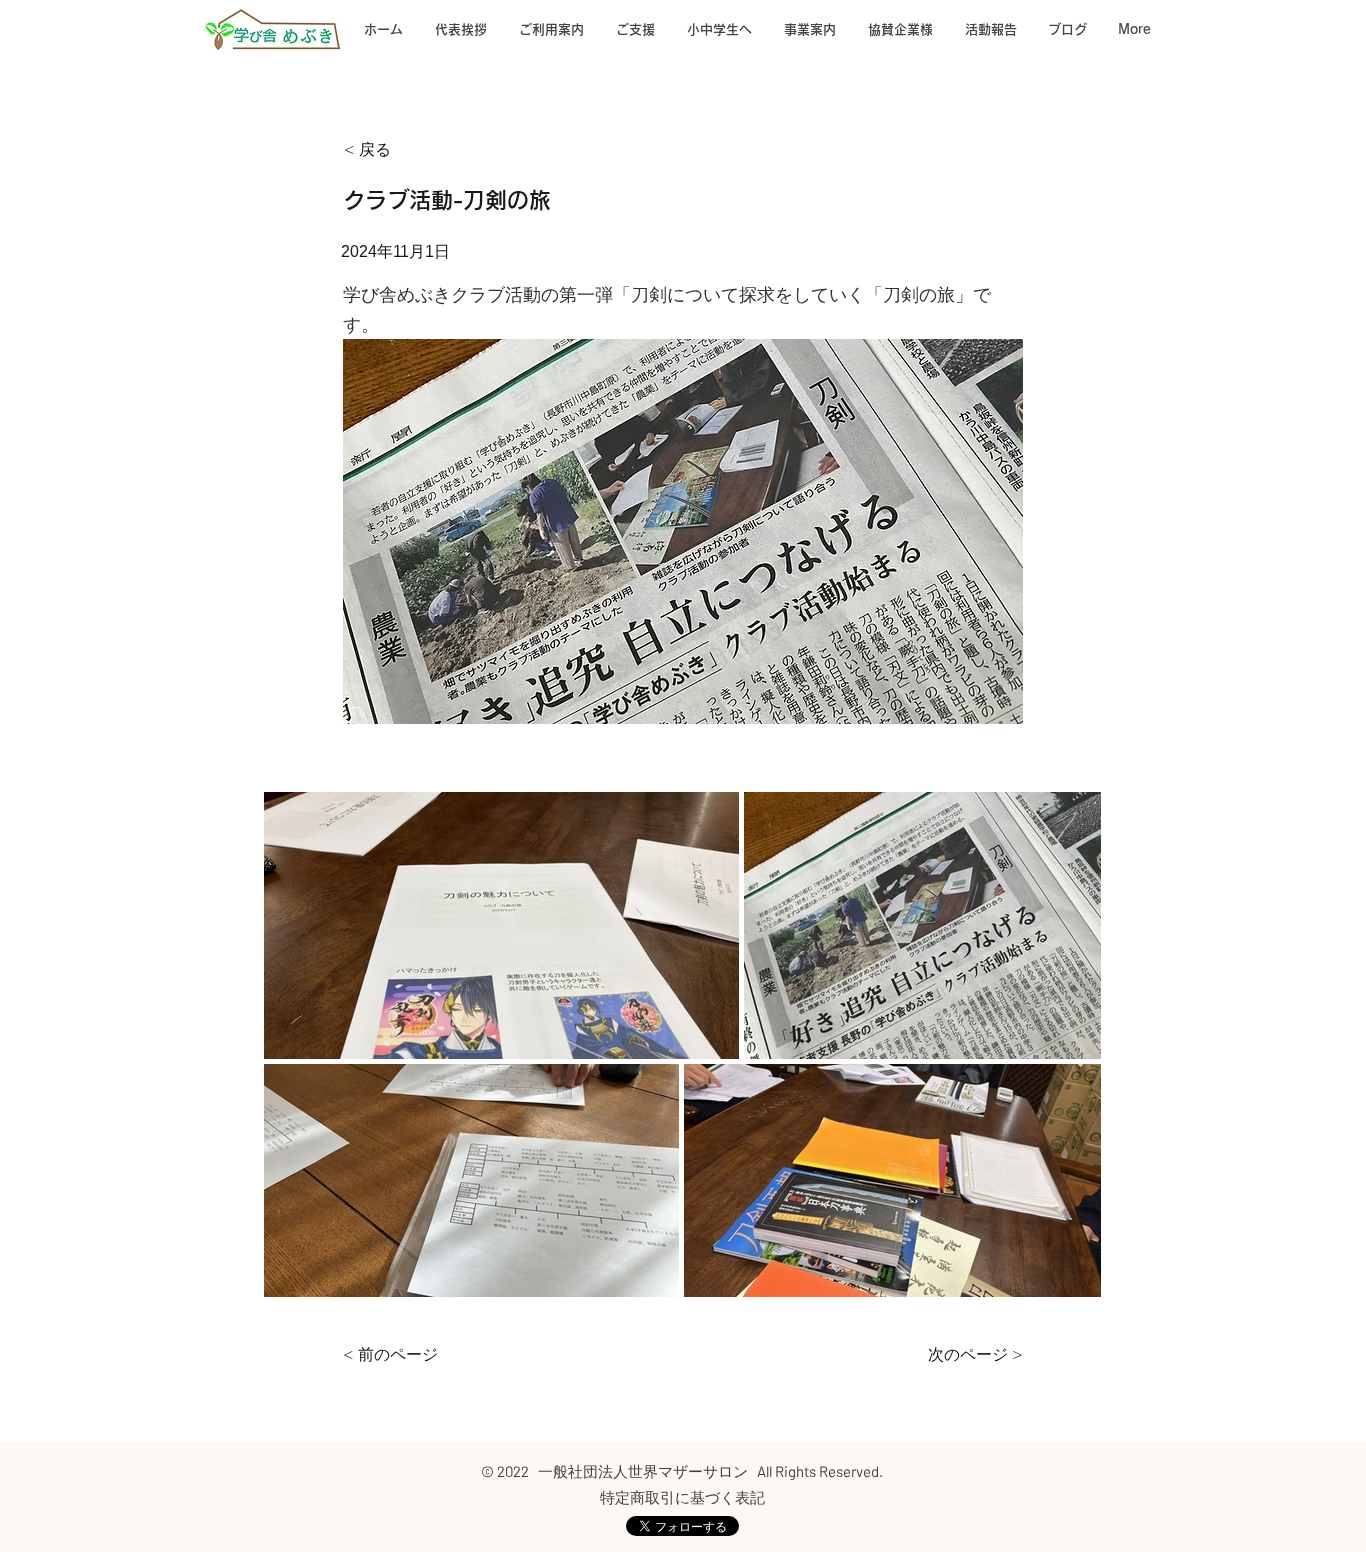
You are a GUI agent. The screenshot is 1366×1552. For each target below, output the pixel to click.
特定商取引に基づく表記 (682, 1497)
